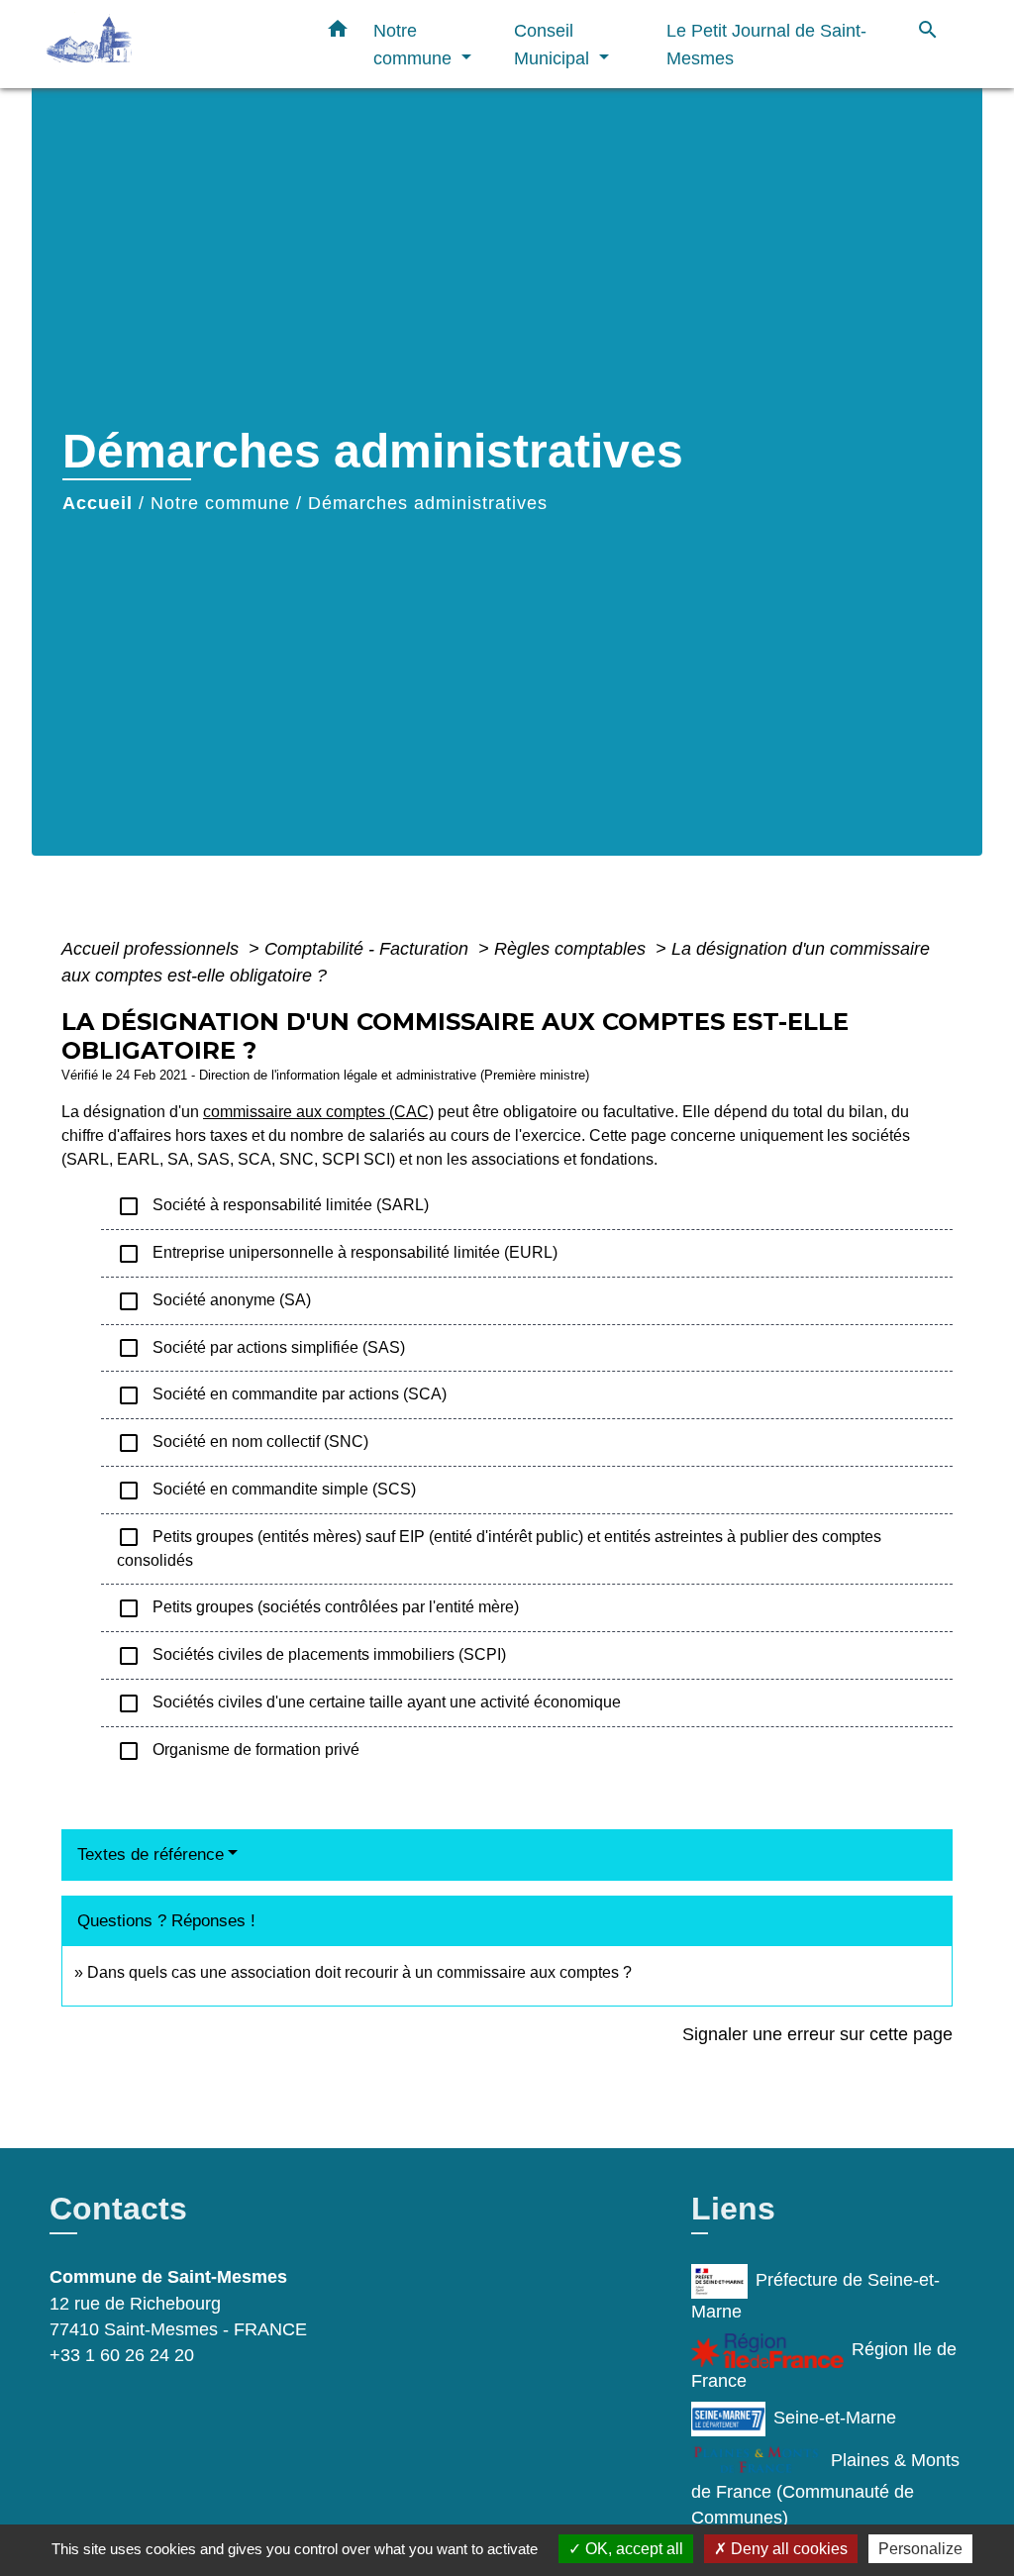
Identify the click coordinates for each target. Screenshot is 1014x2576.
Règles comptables (572, 949)
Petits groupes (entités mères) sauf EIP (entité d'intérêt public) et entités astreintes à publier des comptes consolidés (499, 1547)
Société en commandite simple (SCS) (266, 1491)
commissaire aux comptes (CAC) (318, 1112)
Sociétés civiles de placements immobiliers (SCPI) (311, 1656)
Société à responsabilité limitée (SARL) (273, 1206)
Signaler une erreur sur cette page (817, 2034)
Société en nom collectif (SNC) (243, 1443)
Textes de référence (151, 1855)
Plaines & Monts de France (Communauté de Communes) (825, 2489)
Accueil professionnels (152, 949)
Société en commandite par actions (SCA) (282, 1395)
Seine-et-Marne (835, 2418)
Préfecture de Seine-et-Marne (815, 2296)
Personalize (920, 2549)
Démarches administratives (428, 503)
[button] (338, 33)
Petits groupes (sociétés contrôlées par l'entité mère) (318, 1608)
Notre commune (220, 503)
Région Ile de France (824, 2365)
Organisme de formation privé (238, 1751)
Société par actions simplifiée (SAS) (261, 1348)
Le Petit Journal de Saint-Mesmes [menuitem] (766, 44)
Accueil (98, 503)
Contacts (118, 2209)
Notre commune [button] (415, 44)
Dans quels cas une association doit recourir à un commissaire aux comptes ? (359, 1972)
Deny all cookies (787, 2549)
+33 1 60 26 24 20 (122, 2355)
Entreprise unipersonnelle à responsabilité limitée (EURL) (337, 1254)
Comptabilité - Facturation (369, 949)
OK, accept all (632, 2549)
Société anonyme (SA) (214, 1301)
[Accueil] (170, 44)
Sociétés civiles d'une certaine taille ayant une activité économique (369, 1703)
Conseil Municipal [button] (554, 44)
